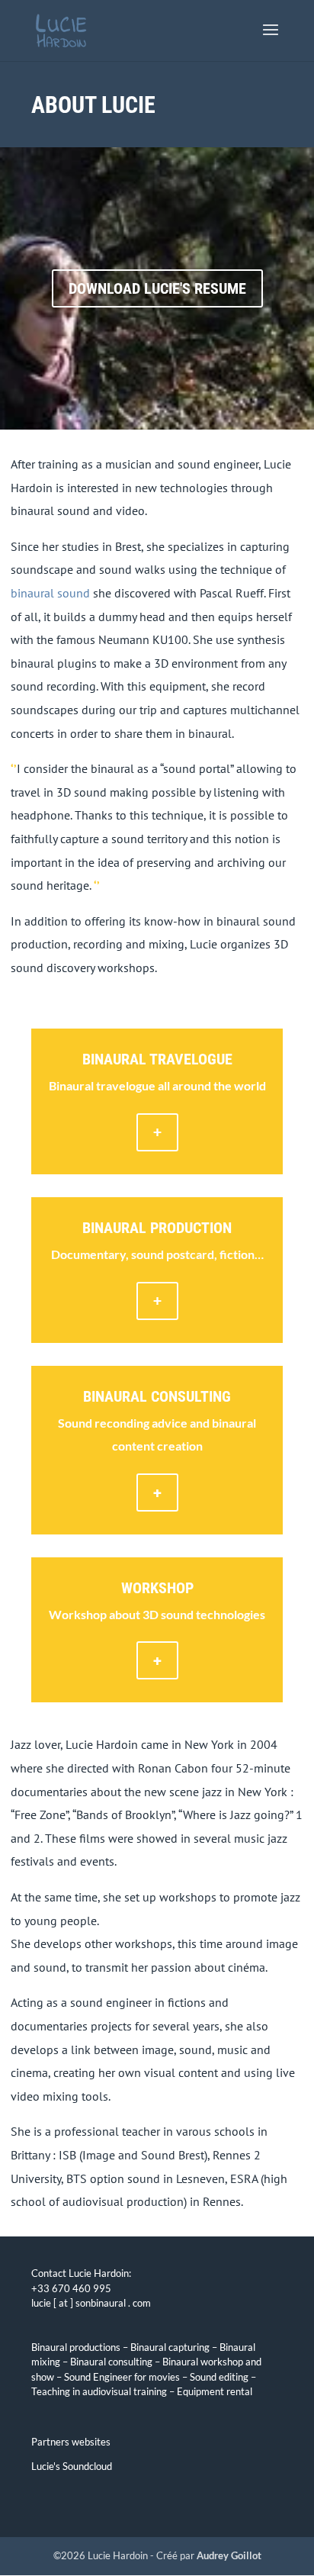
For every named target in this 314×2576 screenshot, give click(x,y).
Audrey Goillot (229, 2555)
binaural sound (50, 593)
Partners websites (71, 2442)
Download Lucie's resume (157, 288)
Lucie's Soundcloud (72, 2466)
